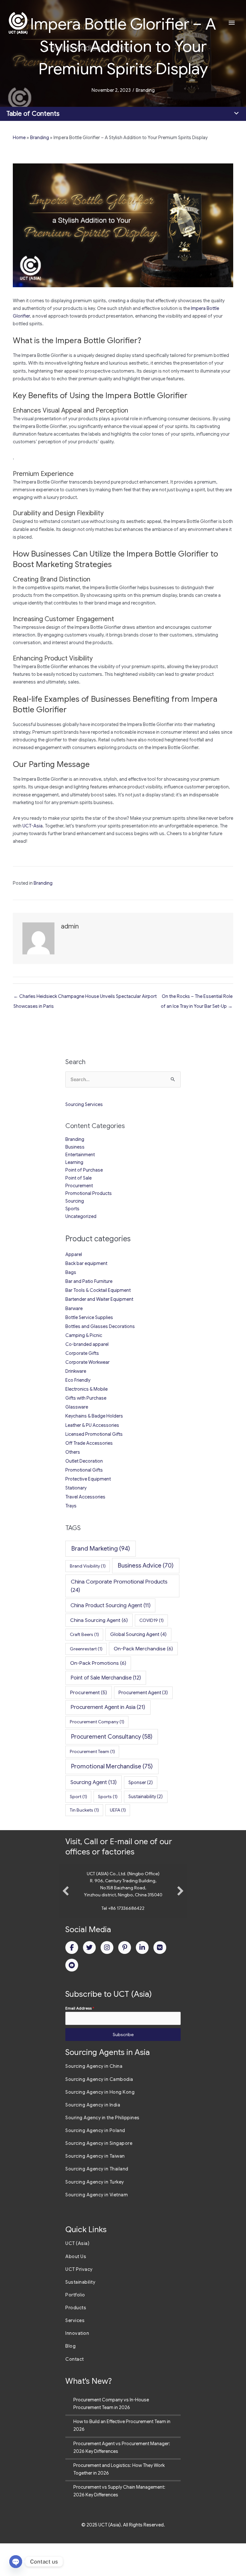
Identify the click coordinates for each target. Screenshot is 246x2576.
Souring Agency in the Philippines (102, 2150)
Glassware (77, 1407)
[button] (66, 1907)
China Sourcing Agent (99, 1620)
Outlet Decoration (84, 1461)
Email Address (80, 2041)
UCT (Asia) (77, 2276)
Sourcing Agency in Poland (95, 2163)
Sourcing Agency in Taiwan (95, 2189)
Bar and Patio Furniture (89, 1281)
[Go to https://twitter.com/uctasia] (89, 1980)
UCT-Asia (33, 826)
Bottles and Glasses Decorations (100, 1326)
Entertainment (80, 1155)
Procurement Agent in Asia (108, 1707)
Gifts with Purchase (86, 1398)
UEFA (118, 1810)
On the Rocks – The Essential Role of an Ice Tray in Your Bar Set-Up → (197, 998)
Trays (71, 1506)
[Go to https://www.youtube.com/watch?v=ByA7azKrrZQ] (72, 1998)
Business (75, 1147)
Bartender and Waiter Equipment (99, 1299)
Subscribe (123, 2067)
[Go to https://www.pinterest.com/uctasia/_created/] (125, 1980)
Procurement (79, 1186)
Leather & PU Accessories (92, 1425)
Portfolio (75, 2327)
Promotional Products (89, 1193)
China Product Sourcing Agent (111, 1605)
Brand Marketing (101, 1549)
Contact (75, 2392)
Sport (78, 1797)
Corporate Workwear (87, 1362)
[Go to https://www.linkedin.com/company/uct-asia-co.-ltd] (142, 1980)
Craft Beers (84, 1634)
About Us (76, 2289)
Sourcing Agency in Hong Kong (100, 2125)
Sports (72, 1209)
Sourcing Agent (94, 1782)
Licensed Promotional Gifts (94, 1434)
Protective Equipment (88, 1479)
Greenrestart (86, 1649)
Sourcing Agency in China (94, 2099)
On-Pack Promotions (98, 1663)
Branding (145, 90)
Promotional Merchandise (112, 1766)
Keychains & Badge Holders (94, 1416)
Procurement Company (97, 1722)
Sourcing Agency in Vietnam (97, 2227)
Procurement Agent (143, 1693)
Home (19, 138)
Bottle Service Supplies (89, 1317)
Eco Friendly (78, 1380)
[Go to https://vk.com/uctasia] (160, 1980)
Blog (70, 2379)
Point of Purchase (84, 1170)
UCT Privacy (79, 2302)
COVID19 (152, 1620)
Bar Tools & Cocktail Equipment (98, 1290)
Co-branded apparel (87, 1344)
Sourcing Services (84, 1104)
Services (75, 2353)
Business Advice (146, 1565)
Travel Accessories (85, 1497)
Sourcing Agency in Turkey (95, 2215)
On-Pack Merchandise (143, 1649)
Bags (71, 1272)
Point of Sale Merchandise (106, 1678)
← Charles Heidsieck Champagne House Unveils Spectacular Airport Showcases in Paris (85, 998)
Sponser (141, 1782)
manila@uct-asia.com (123, 1941)
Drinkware (76, 1371)
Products (76, 2340)
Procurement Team (92, 1751)
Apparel (74, 1254)
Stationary (76, 1488)
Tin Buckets (84, 1810)
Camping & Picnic (84, 1335)
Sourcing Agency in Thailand (97, 2201)
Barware (74, 1308)
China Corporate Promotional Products (119, 1586)
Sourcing (75, 1201)
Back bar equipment (86, 1263)
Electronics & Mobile (86, 1389)
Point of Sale (78, 1178)
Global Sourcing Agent (138, 1634)
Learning (74, 1162)
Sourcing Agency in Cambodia (99, 2112)
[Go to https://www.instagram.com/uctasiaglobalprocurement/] (107, 1980)
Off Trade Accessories (89, 1443)
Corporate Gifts (82, 1353)
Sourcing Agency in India (93, 2137)
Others (73, 1452)
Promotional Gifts (84, 1470)
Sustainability (146, 1797)
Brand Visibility (88, 1566)
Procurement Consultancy (112, 1737)
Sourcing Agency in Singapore (99, 2176)
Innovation (77, 2366)
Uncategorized (81, 1216)
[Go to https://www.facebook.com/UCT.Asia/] (72, 1980)
